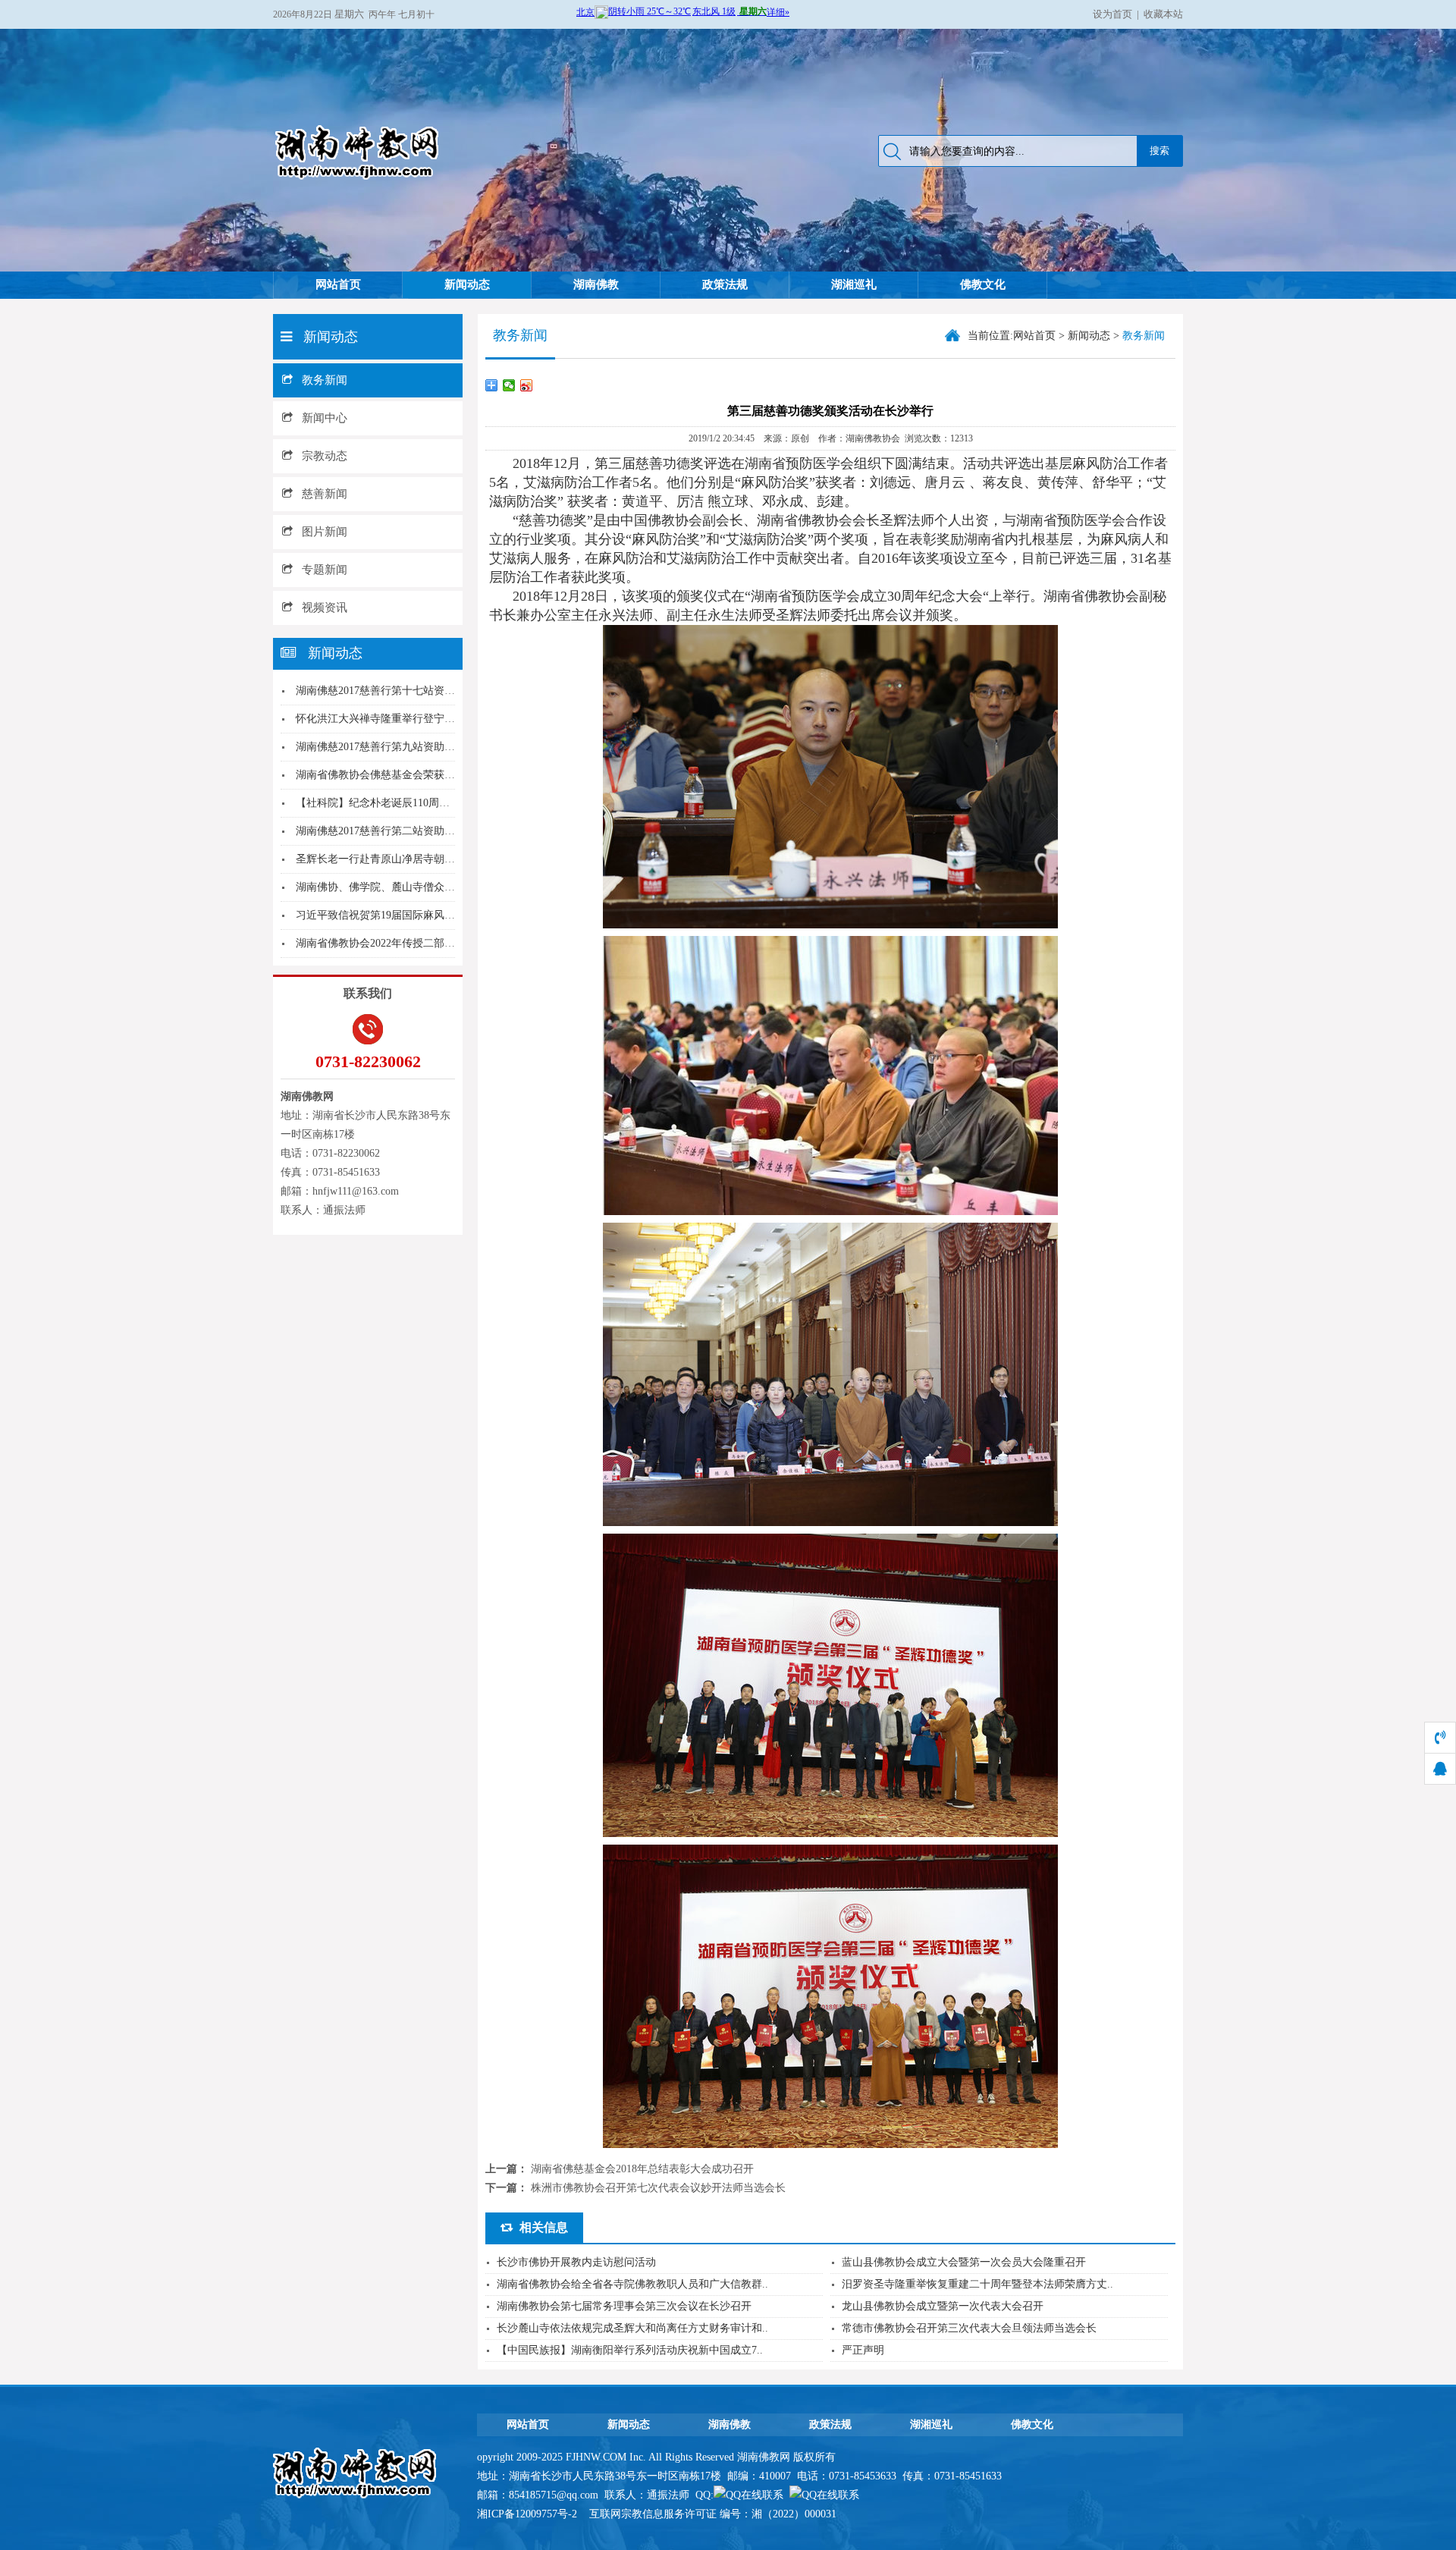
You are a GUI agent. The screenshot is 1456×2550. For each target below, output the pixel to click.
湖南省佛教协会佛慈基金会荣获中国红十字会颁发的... (422, 775)
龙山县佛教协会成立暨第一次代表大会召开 (943, 2306)
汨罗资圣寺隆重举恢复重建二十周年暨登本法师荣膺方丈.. (977, 2284)
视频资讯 (325, 608)
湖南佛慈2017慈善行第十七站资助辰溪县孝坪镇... (412, 691)
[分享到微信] (509, 385)
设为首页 (1112, 14)
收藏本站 (1163, 14)
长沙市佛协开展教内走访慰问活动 (576, 2262)
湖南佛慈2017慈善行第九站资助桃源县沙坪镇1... (409, 747)
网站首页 (338, 284)
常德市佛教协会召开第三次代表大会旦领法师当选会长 (969, 2328)
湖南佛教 (596, 284)
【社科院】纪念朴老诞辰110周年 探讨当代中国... (411, 803)
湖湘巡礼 (854, 284)
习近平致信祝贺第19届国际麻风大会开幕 (391, 915)
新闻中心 (325, 418)
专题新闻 (325, 570)
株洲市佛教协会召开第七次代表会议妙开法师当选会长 (658, 2188)
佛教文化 (983, 284)
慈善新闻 (325, 494)
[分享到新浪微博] (527, 385)
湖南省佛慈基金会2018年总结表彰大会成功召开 (642, 2169)
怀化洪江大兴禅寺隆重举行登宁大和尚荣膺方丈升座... (422, 719)
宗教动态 (325, 456)
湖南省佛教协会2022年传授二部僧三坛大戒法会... (412, 943)
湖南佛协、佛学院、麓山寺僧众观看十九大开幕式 (413, 887)
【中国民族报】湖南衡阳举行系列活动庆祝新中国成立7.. (630, 2350)
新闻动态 (467, 284)
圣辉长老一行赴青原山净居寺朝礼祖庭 (386, 859)
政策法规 (725, 284)
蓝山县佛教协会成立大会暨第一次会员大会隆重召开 (964, 2262)
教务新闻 (325, 380)
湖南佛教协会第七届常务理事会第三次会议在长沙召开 (624, 2306)
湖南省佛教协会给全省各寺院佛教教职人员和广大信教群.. (632, 2284)
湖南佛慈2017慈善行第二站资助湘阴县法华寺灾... (412, 831)
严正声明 (863, 2350)
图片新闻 (325, 532)
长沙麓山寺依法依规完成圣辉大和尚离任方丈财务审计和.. (632, 2328)
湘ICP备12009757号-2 (529, 2514)
